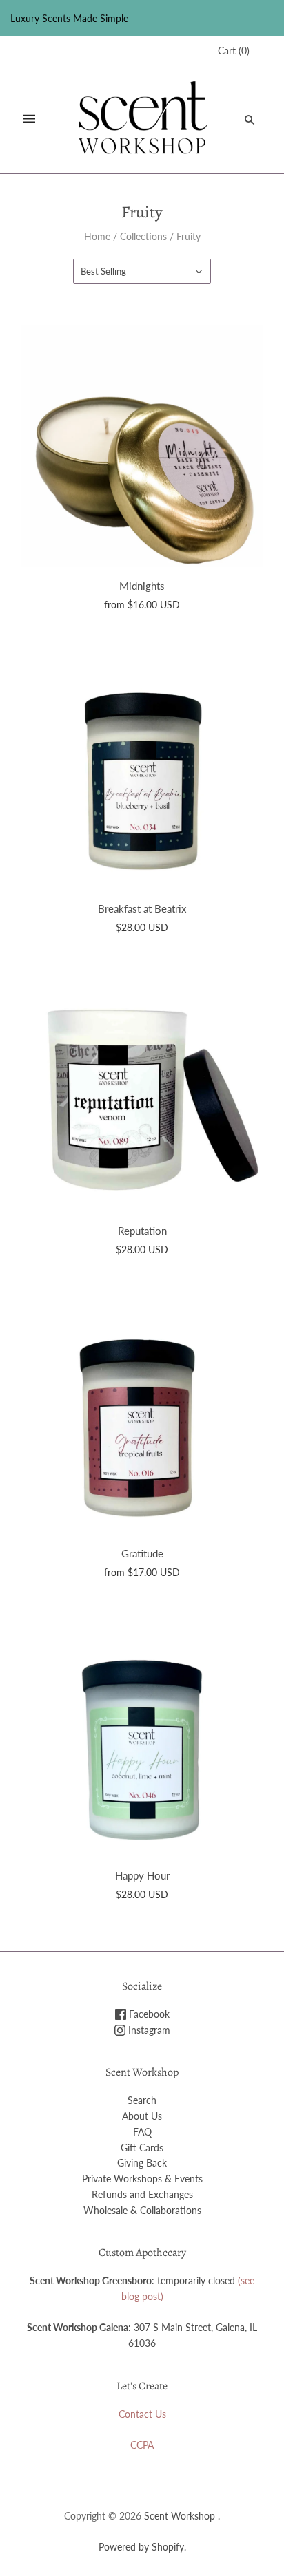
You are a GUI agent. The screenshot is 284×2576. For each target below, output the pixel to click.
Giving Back (142, 2163)
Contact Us (142, 2414)
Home (97, 236)
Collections (143, 236)
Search (142, 2100)
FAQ (142, 2132)
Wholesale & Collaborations (142, 2210)
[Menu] (29, 119)
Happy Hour (142, 1875)
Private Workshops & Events (142, 2179)
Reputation (142, 1231)
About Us (142, 2116)
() (234, 51)
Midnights (142, 586)
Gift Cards (142, 2148)
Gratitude (142, 1553)
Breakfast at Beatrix (142, 908)
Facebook (148, 2014)
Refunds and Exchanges (142, 2194)
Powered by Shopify (141, 2547)
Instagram (148, 2030)
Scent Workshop (180, 2516)
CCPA (142, 2445)
